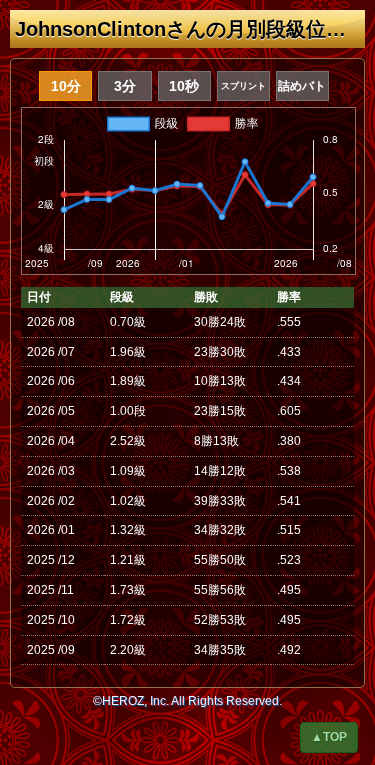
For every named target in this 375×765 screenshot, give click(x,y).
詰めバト (302, 86)
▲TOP (329, 737)
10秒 (184, 86)
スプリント (243, 86)
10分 (66, 86)
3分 (125, 86)
